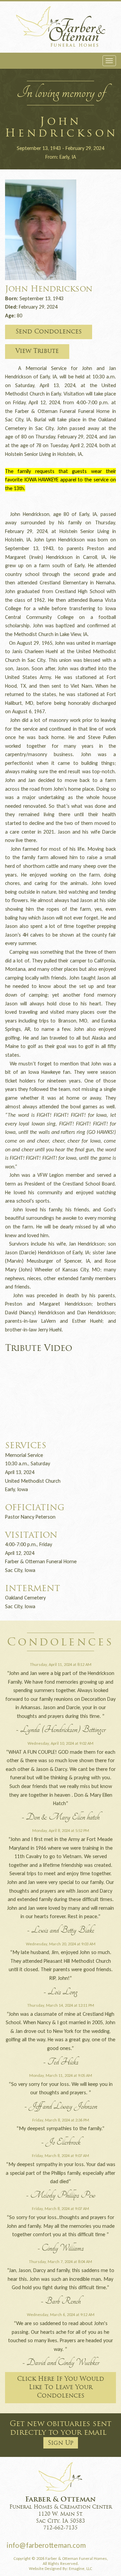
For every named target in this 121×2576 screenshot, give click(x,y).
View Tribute (37, 351)
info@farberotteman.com (46, 2545)
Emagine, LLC (80, 2568)
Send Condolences (49, 332)
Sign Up (61, 2443)
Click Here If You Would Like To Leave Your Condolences (61, 2388)
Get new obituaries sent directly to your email (61, 2433)
